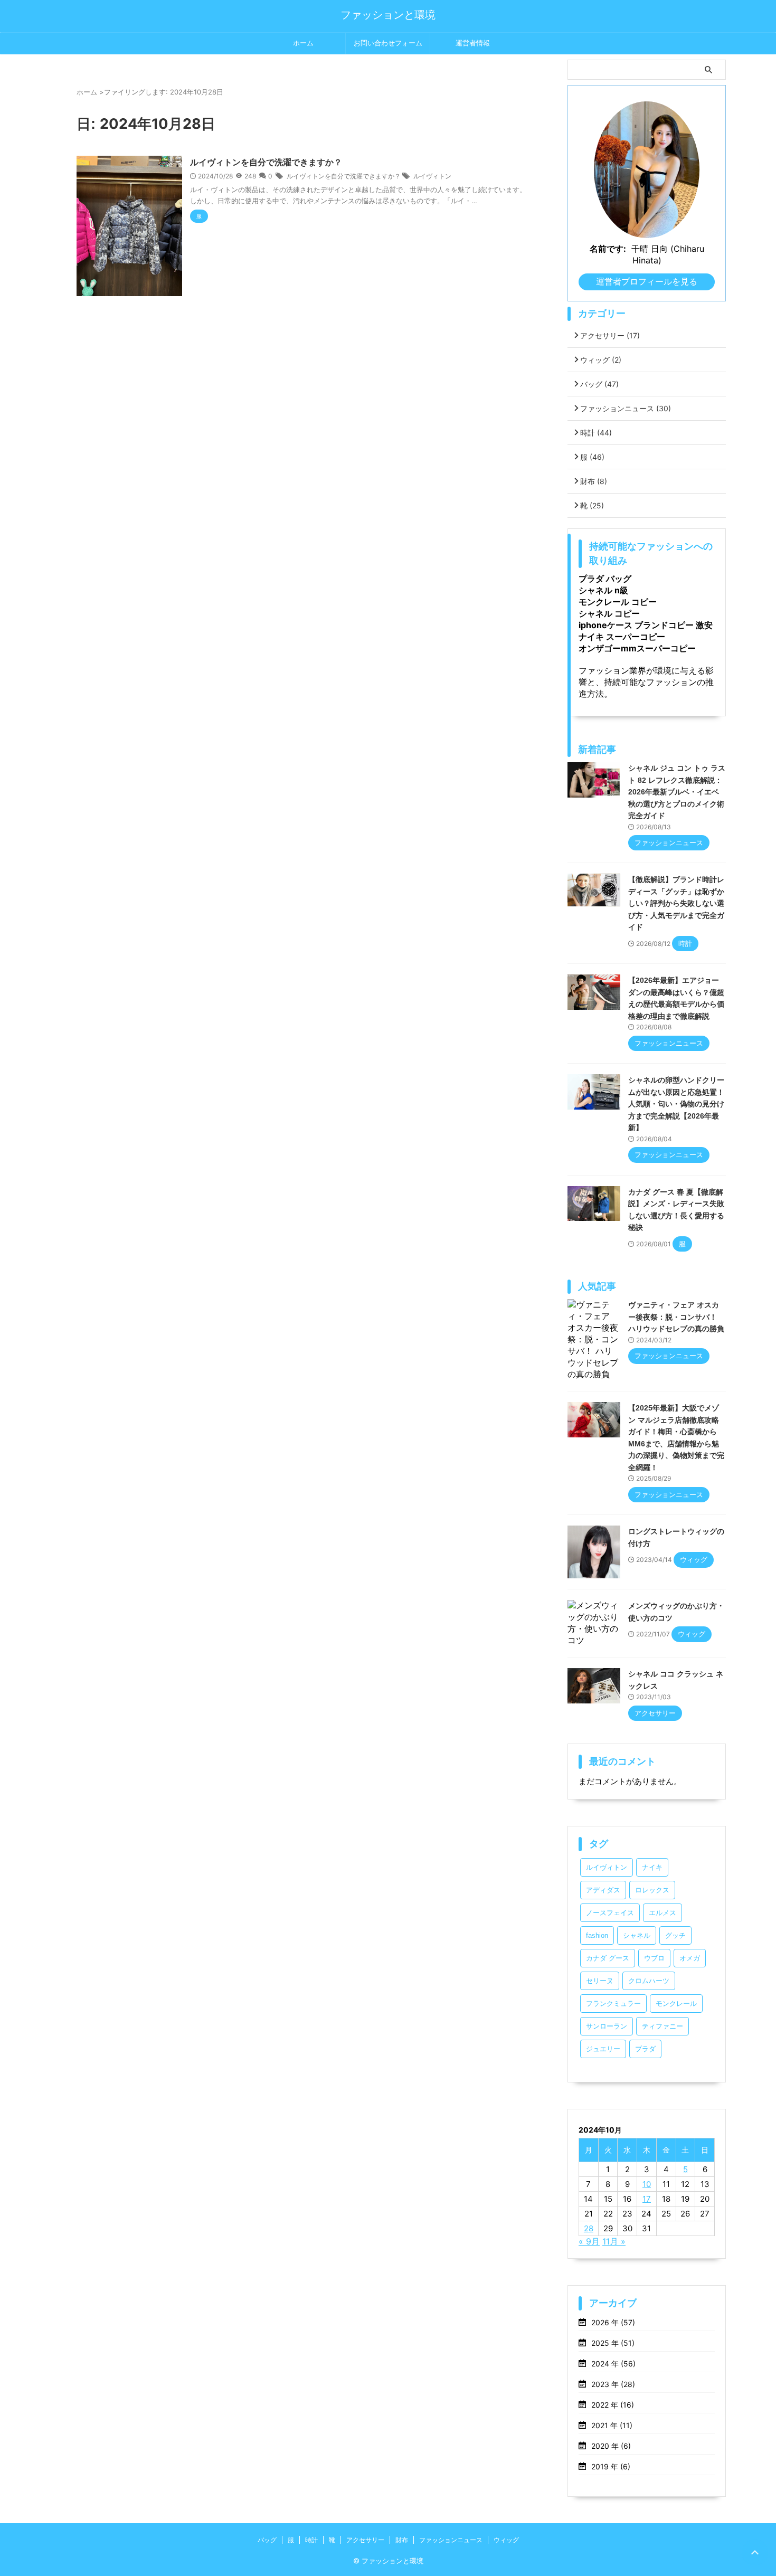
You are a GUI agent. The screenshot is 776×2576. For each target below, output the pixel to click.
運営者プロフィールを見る (647, 281)
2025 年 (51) (613, 2343)
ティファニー (663, 2026)
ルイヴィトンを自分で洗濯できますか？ (266, 162)
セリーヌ (600, 1981)
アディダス (603, 1890)
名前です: (608, 249)
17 (647, 2199)
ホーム (303, 43)
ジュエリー (603, 2049)
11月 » (614, 2241)
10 (647, 2184)
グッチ (675, 1935)
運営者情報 (473, 43)
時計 (596, 433)
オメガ (690, 1958)
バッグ (599, 384)
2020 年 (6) (611, 2446)
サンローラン (607, 2026)
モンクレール (676, 2004)
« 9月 (589, 2241)
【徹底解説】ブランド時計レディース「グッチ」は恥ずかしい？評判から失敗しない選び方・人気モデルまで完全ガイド (676, 903)
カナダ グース (608, 1958)
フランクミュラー (613, 2004)
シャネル (637, 1935)
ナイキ (652, 1867)
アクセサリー (610, 335)
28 (589, 2228)
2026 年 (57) (613, 2322)
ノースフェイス (610, 1913)
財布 (594, 481)
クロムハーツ (649, 1981)
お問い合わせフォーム (388, 43)
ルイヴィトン (432, 176)
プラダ (645, 2049)
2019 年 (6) (611, 2466)
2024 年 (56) (613, 2364)
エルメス (663, 1913)
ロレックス (652, 1890)
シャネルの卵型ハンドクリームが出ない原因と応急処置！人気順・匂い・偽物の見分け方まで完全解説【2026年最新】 (676, 1104)
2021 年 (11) (612, 2425)
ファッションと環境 (388, 15)
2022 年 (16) (613, 2405)
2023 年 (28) (613, 2384)
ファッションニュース (626, 408)
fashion (597, 1935)
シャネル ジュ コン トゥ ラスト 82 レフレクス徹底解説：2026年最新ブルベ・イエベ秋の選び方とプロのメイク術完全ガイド (677, 792)
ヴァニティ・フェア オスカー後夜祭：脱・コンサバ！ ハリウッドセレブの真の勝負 (676, 1317)
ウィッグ (601, 360)
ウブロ (654, 1958)
